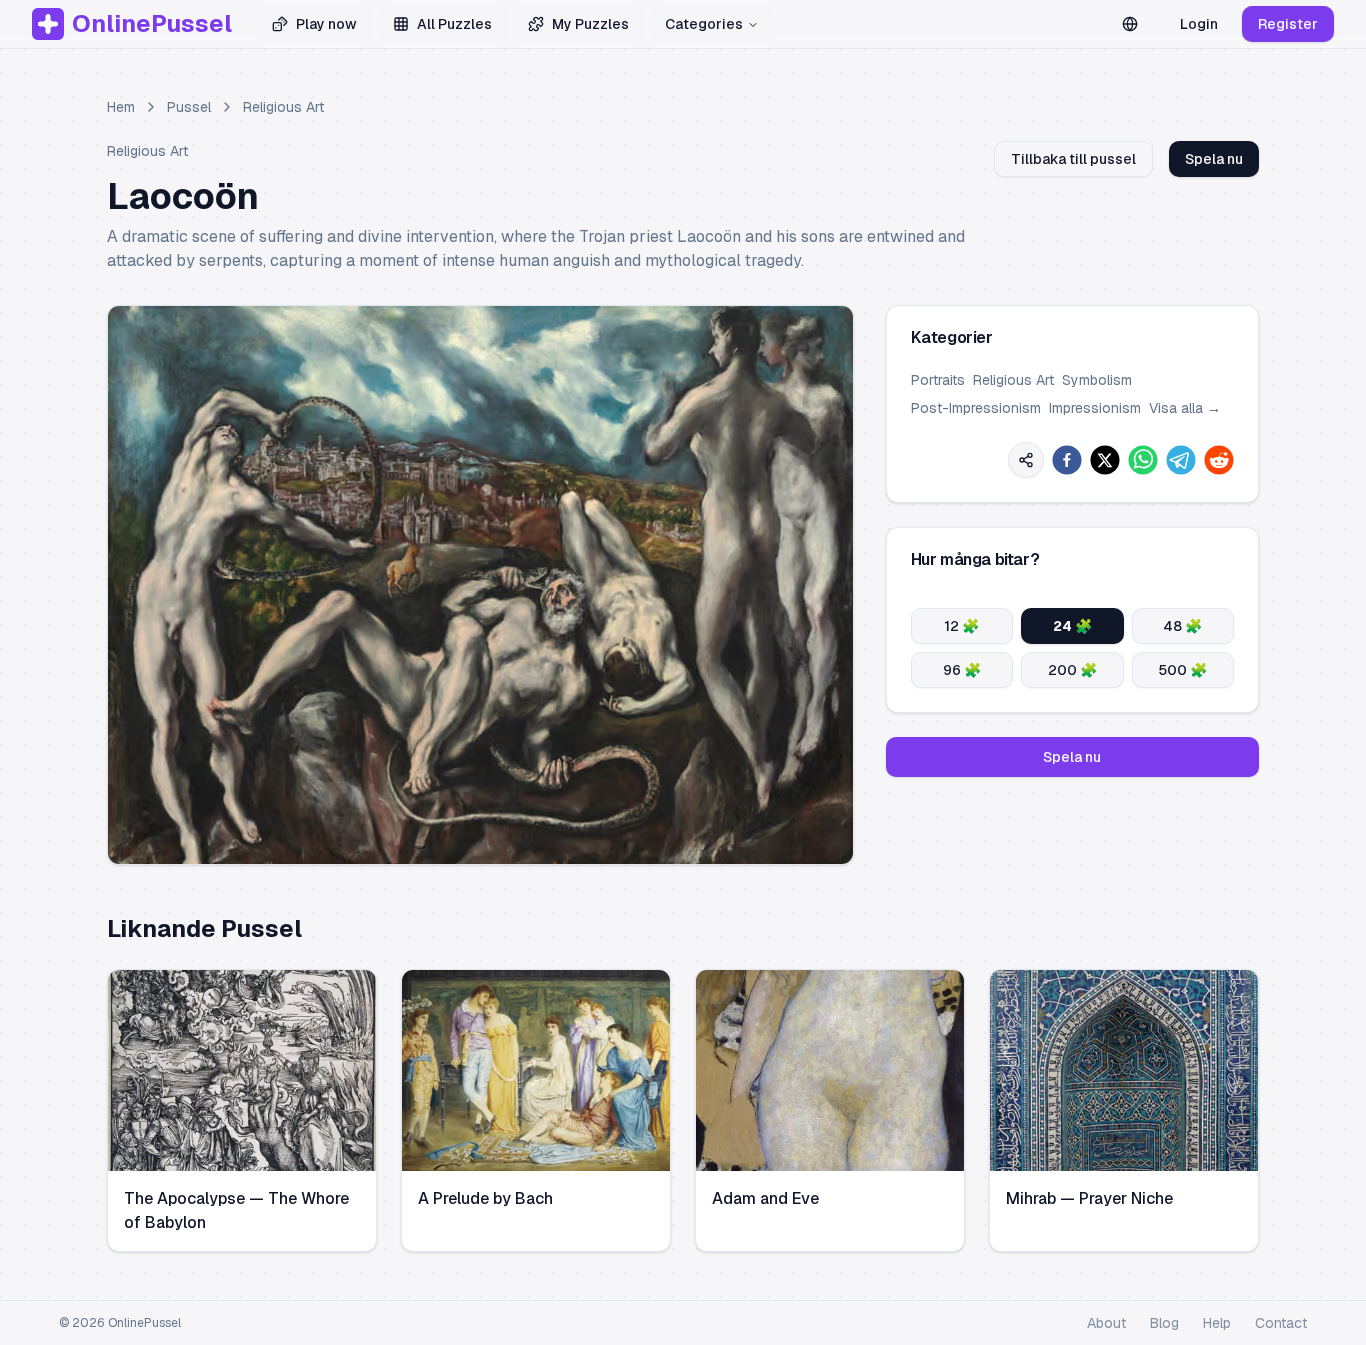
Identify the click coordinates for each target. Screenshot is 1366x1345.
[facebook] (1067, 460)
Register (1288, 24)
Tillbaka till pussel (1073, 159)
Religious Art (283, 107)
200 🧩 (1072, 670)
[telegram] (1181, 460)
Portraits (938, 380)
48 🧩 (1182, 626)
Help (1217, 1323)
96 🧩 (962, 670)
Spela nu (1214, 159)
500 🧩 (1182, 670)
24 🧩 (1072, 626)
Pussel (189, 107)
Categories (704, 24)
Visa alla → (1185, 408)
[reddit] (1219, 460)
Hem (121, 107)
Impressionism (1095, 408)
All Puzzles (454, 24)
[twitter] (1105, 460)
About (1106, 1323)
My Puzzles (590, 24)
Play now (326, 24)
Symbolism (1097, 380)
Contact (1281, 1323)
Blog (1164, 1323)
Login (1199, 24)
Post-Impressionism (976, 408)
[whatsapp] (1143, 460)
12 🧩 (961, 626)
